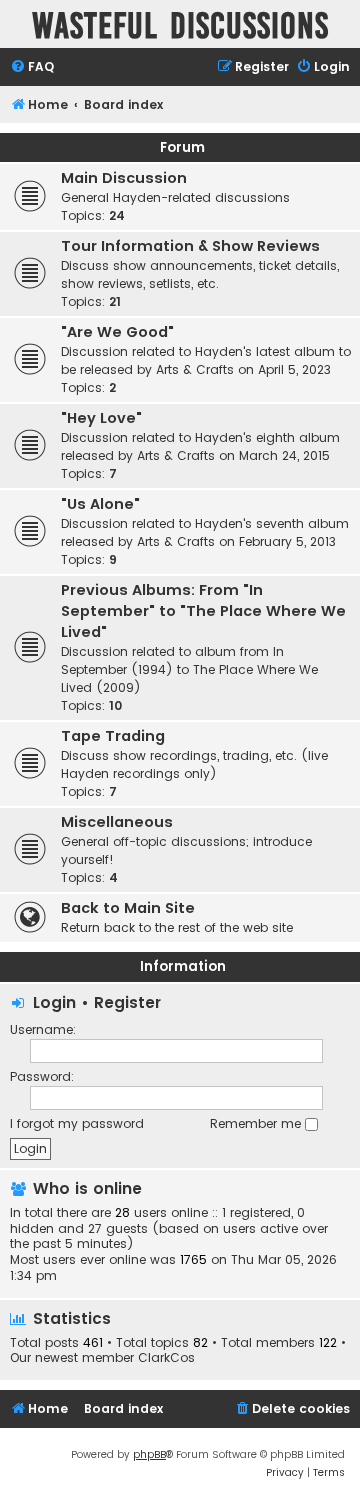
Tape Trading (113, 736)
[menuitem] (32, 67)
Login (54, 1002)
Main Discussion (124, 178)
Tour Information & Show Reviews (190, 246)
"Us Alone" (100, 504)
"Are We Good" (117, 332)
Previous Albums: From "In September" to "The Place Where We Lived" (203, 611)
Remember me (257, 1123)
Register (127, 1002)
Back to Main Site (128, 908)
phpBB (149, 1454)
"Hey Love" (101, 418)
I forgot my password (77, 1123)
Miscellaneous (117, 822)
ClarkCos (166, 1358)
